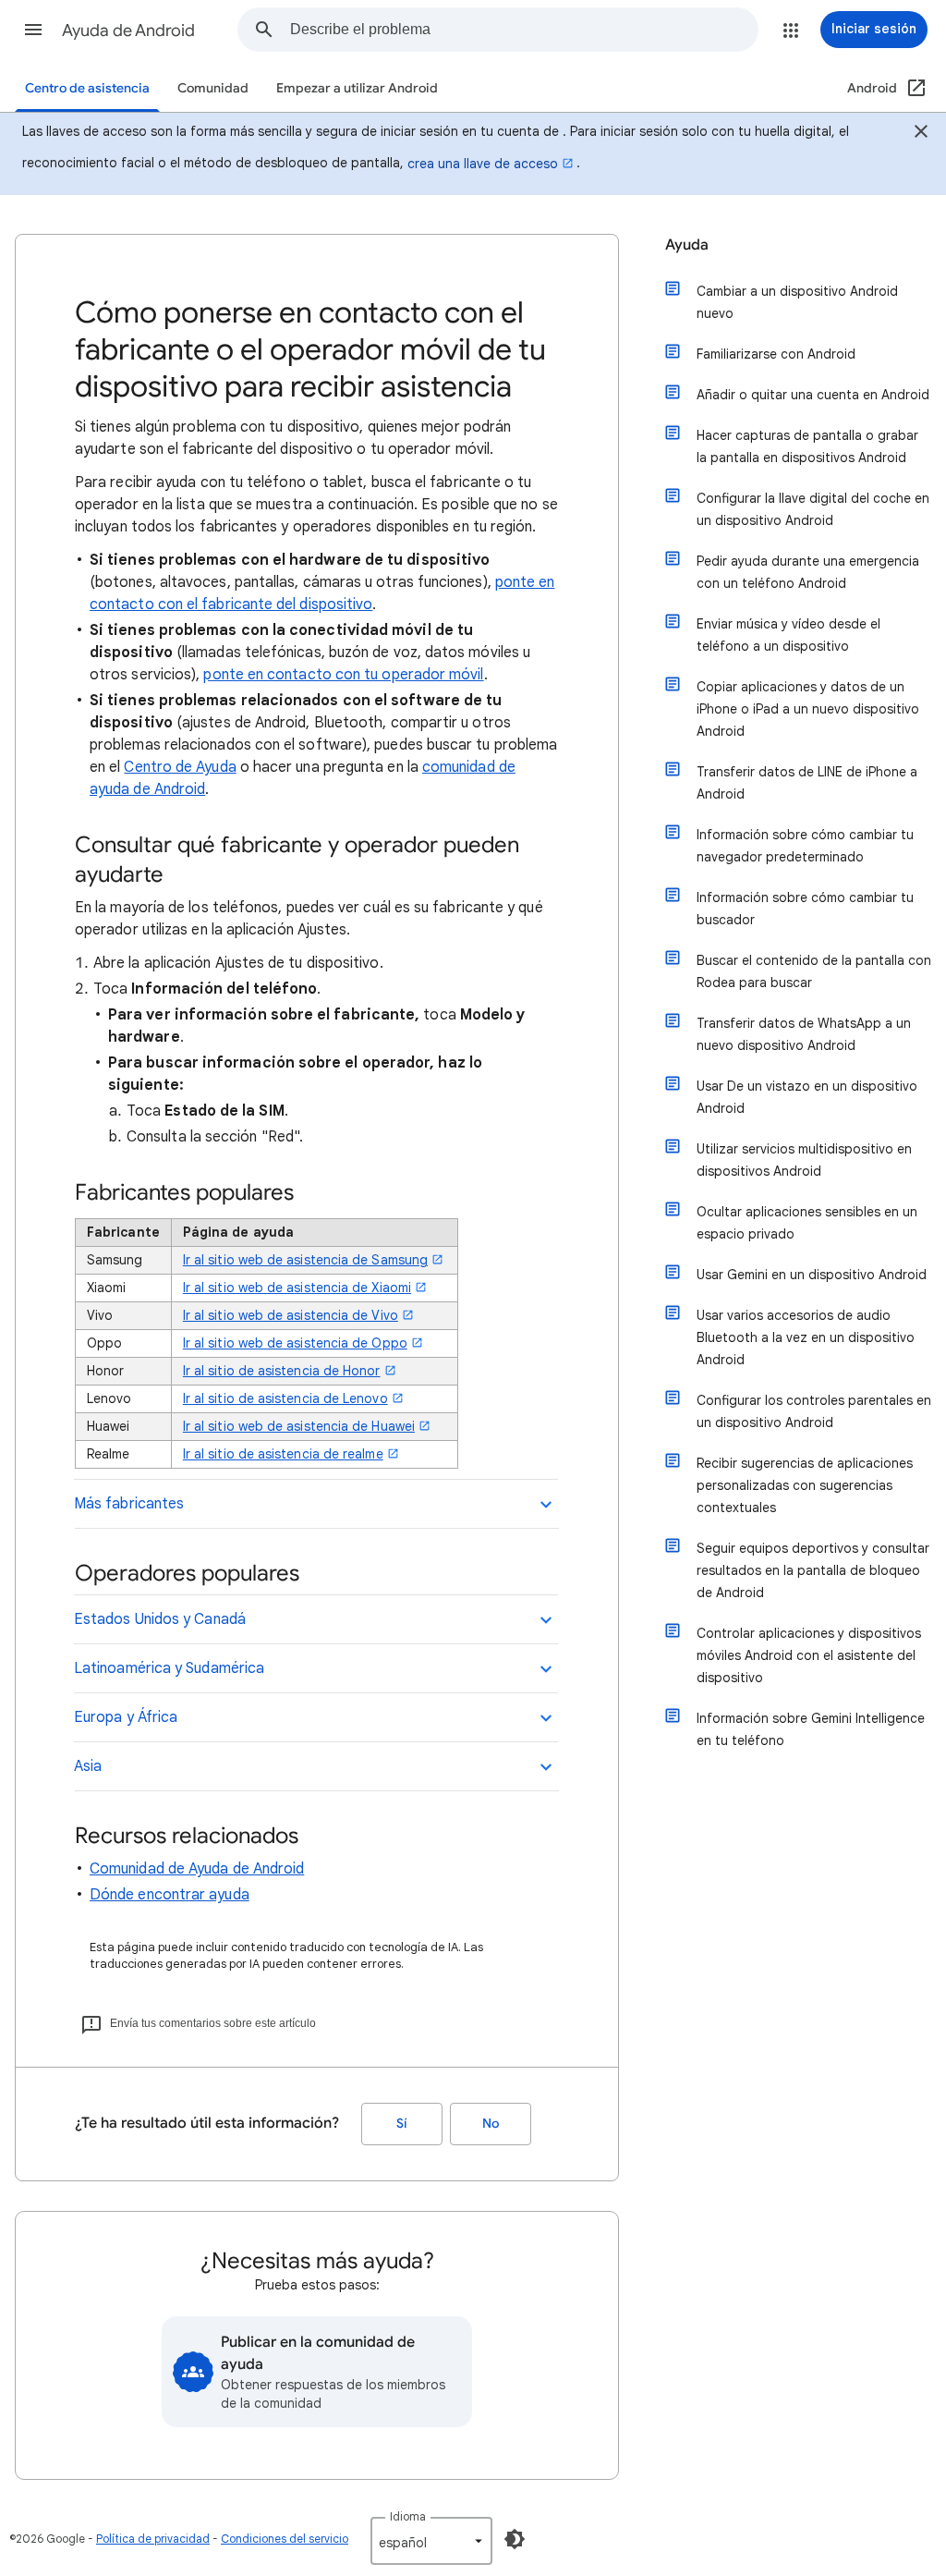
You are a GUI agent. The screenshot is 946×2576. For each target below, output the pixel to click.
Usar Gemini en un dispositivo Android (812, 1275)
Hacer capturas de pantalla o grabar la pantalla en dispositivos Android (807, 446)
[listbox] (431, 2541)
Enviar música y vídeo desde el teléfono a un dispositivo (788, 635)
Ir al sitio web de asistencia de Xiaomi (297, 1288)
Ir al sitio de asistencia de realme (283, 1454)
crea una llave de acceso (483, 164)
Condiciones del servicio (285, 2539)
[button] (33, 30)
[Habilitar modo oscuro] (515, 2539)
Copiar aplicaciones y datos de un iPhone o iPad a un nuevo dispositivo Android (808, 709)
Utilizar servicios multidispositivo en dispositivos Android (804, 1160)
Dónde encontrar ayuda (170, 1895)
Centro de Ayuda (180, 767)
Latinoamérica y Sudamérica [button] (169, 1668)
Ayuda (687, 245)
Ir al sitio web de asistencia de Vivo (291, 1315)
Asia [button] (88, 1766)
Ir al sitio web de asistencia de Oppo (295, 1343)
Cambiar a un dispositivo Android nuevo (797, 302)
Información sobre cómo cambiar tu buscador (805, 909)
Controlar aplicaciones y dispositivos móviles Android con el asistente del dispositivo (809, 1655)
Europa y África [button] (126, 1717)
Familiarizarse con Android (776, 354)
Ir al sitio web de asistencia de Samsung (305, 1260)
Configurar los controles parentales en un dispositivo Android (814, 1411)
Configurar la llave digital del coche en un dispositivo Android (813, 509)
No (491, 2124)
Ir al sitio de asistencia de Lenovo (285, 1398)
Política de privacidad (153, 2539)
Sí (402, 2124)
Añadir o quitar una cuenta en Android (813, 395)
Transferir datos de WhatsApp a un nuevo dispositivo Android (804, 1034)
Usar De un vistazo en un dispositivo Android (807, 1097)
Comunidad (213, 88)
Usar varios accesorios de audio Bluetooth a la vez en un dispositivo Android (806, 1337)
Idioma (408, 2516)
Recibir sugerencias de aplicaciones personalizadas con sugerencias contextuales (805, 1485)
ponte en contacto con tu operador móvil (343, 675)
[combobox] (524, 30)
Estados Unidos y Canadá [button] (160, 1619)
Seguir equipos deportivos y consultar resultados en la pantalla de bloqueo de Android (813, 1570)
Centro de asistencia (87, 88)
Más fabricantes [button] (129, 1504)
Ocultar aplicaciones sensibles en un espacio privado (807, 1223)
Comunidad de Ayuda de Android (197, 1869)
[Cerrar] (921, 134)
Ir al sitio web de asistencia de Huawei (299, 1426)
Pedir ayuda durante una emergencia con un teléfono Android (808, 572)
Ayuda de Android (128, 31)
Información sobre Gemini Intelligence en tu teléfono (811, 1729)
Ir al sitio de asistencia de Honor (282, 1371)
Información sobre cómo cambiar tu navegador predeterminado (805, 846)
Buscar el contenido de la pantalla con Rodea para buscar (814, 971)
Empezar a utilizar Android (357, 88)
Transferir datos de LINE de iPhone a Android (807, 783)
